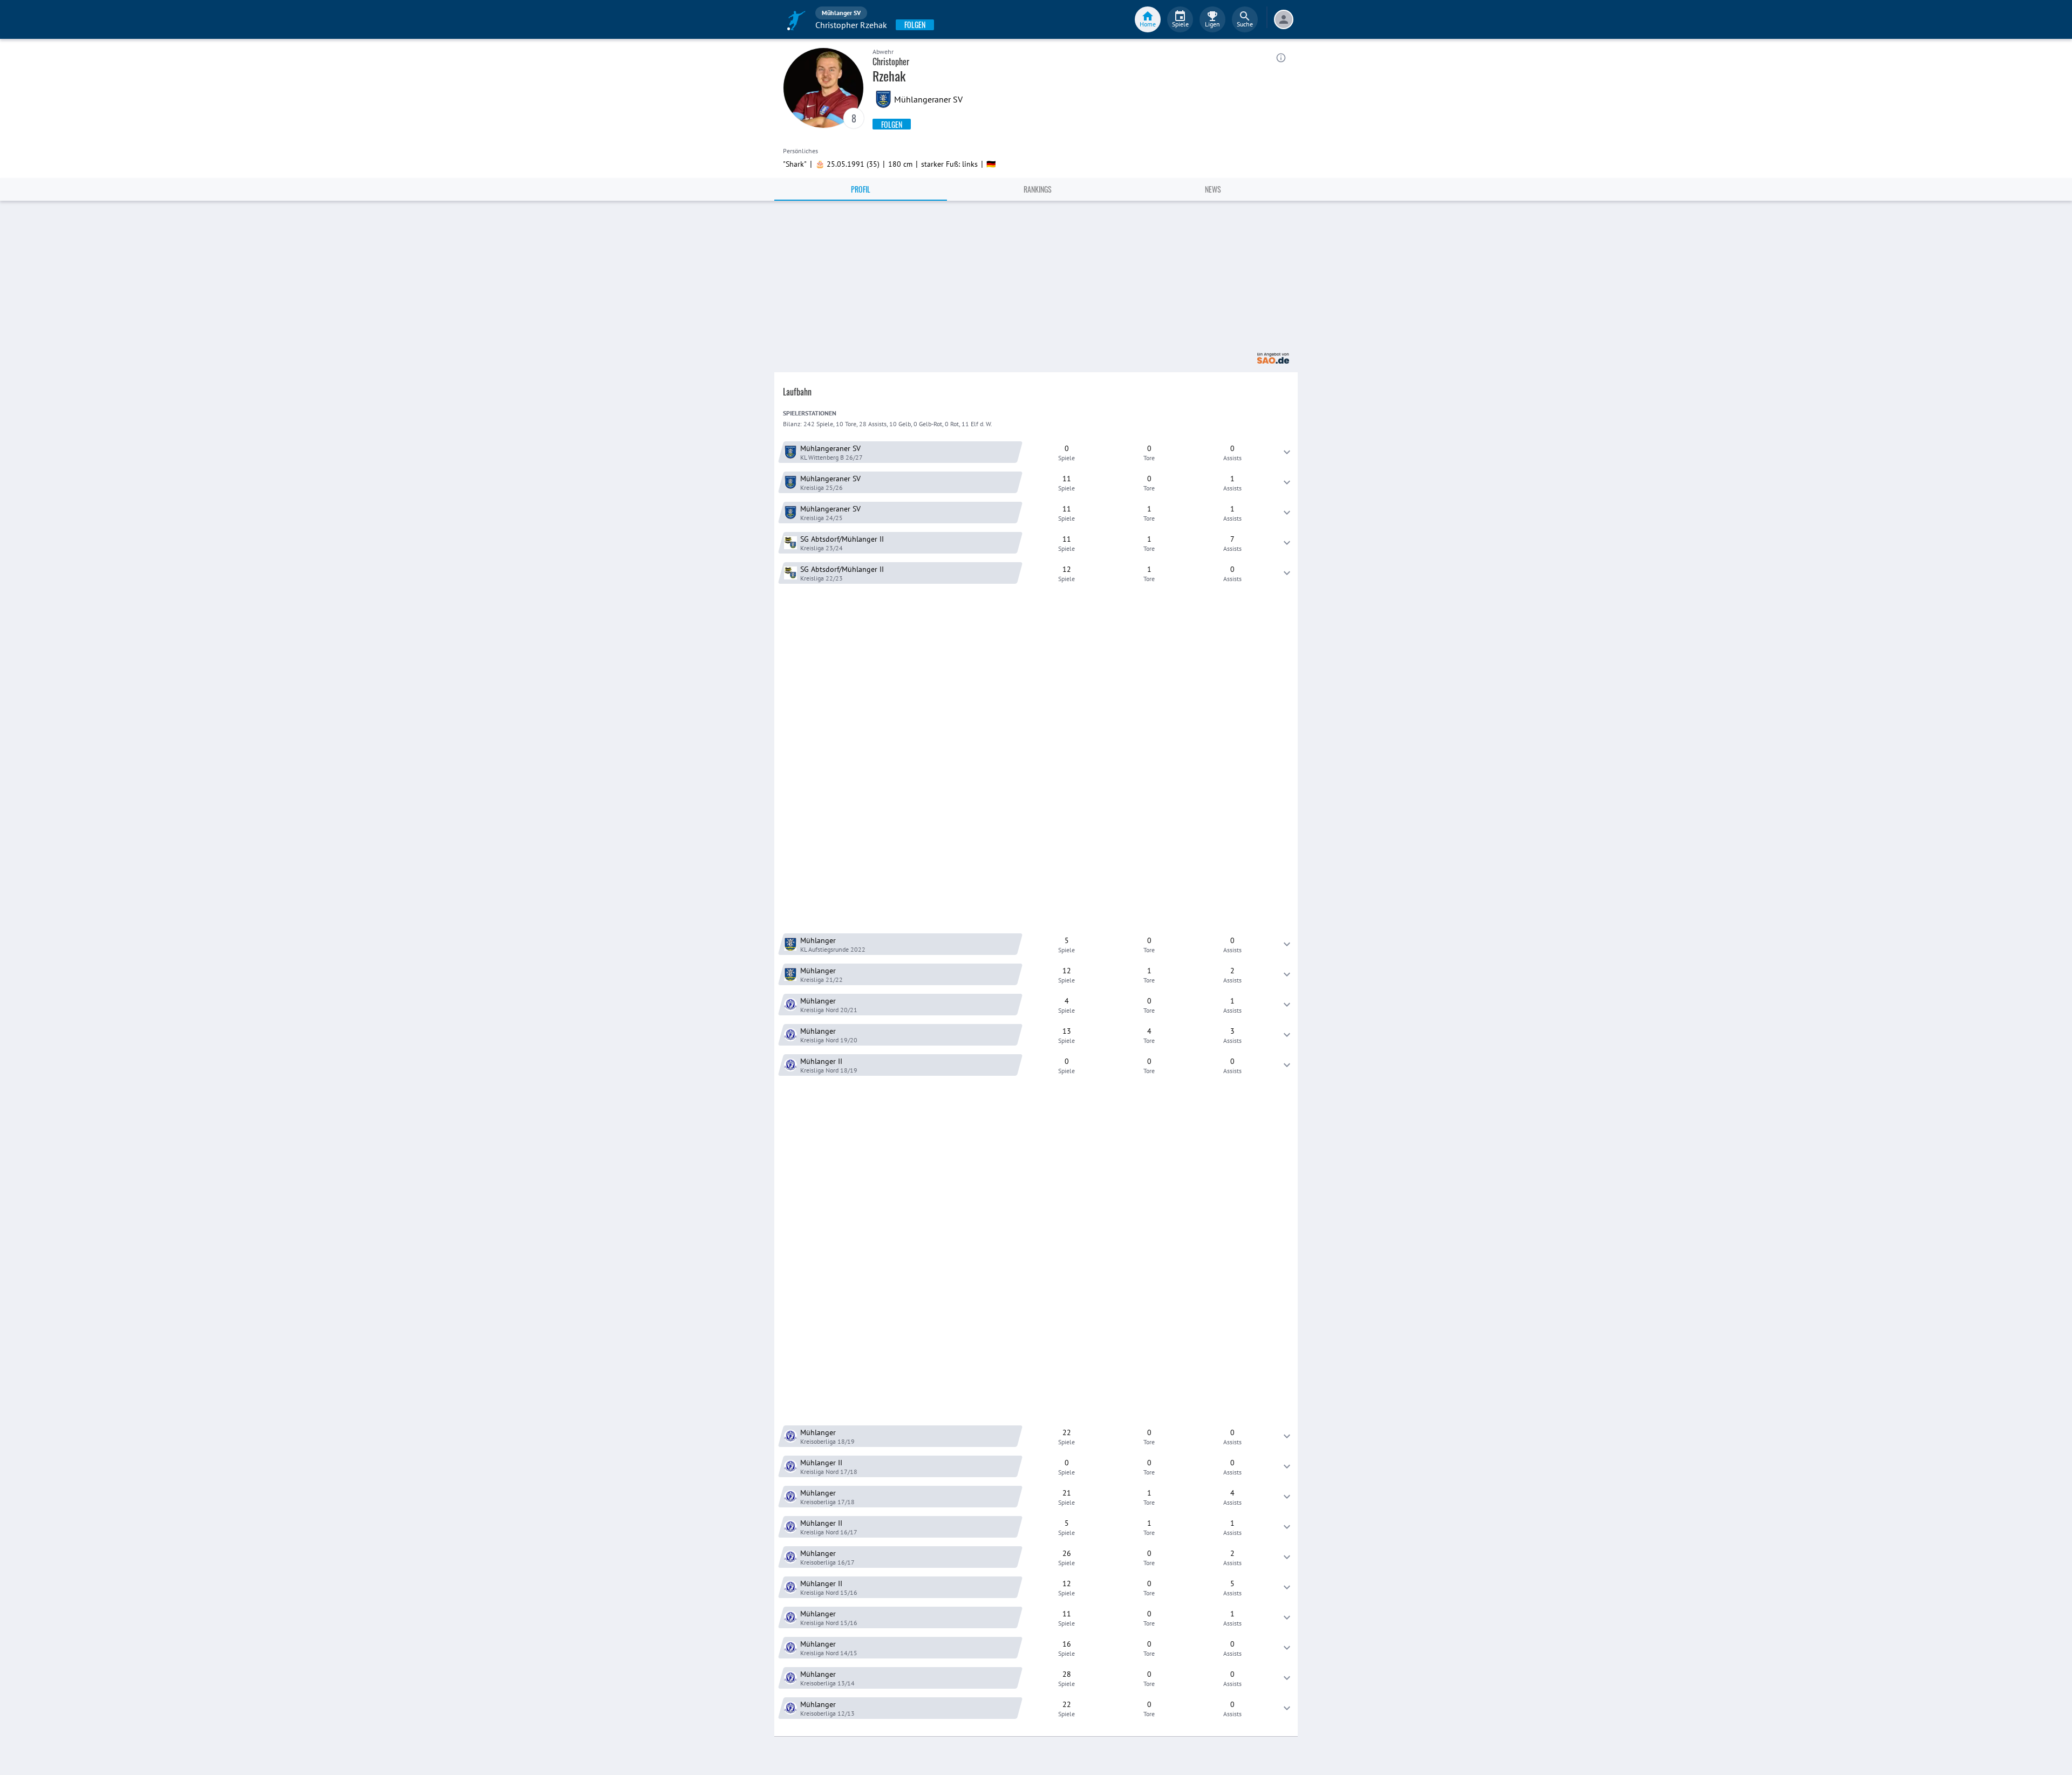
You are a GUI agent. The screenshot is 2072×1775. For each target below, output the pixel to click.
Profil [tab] (861, 189)
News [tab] (1213, 189)
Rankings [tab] (1038, 189)
